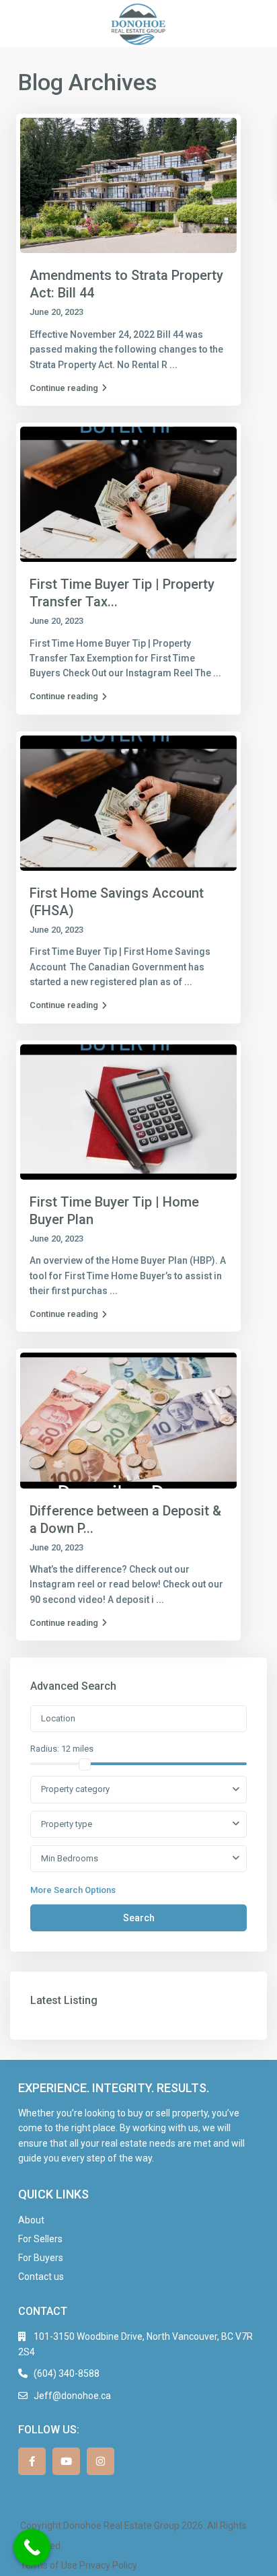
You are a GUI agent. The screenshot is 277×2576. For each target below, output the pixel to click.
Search (139, 1918)
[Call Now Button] (32, 2547)
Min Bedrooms (70, 1858)
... (173, 365)
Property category (75, 1789)
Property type (67, 1824)
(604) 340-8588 (67, 2373)
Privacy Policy (108, 2565)
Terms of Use (49, 2565)
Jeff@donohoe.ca (72, 2396)
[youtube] (66, 2461)
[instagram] (101, 2461)
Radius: (62, 1749)
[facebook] (32, 2461)
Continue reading (64, 388)
